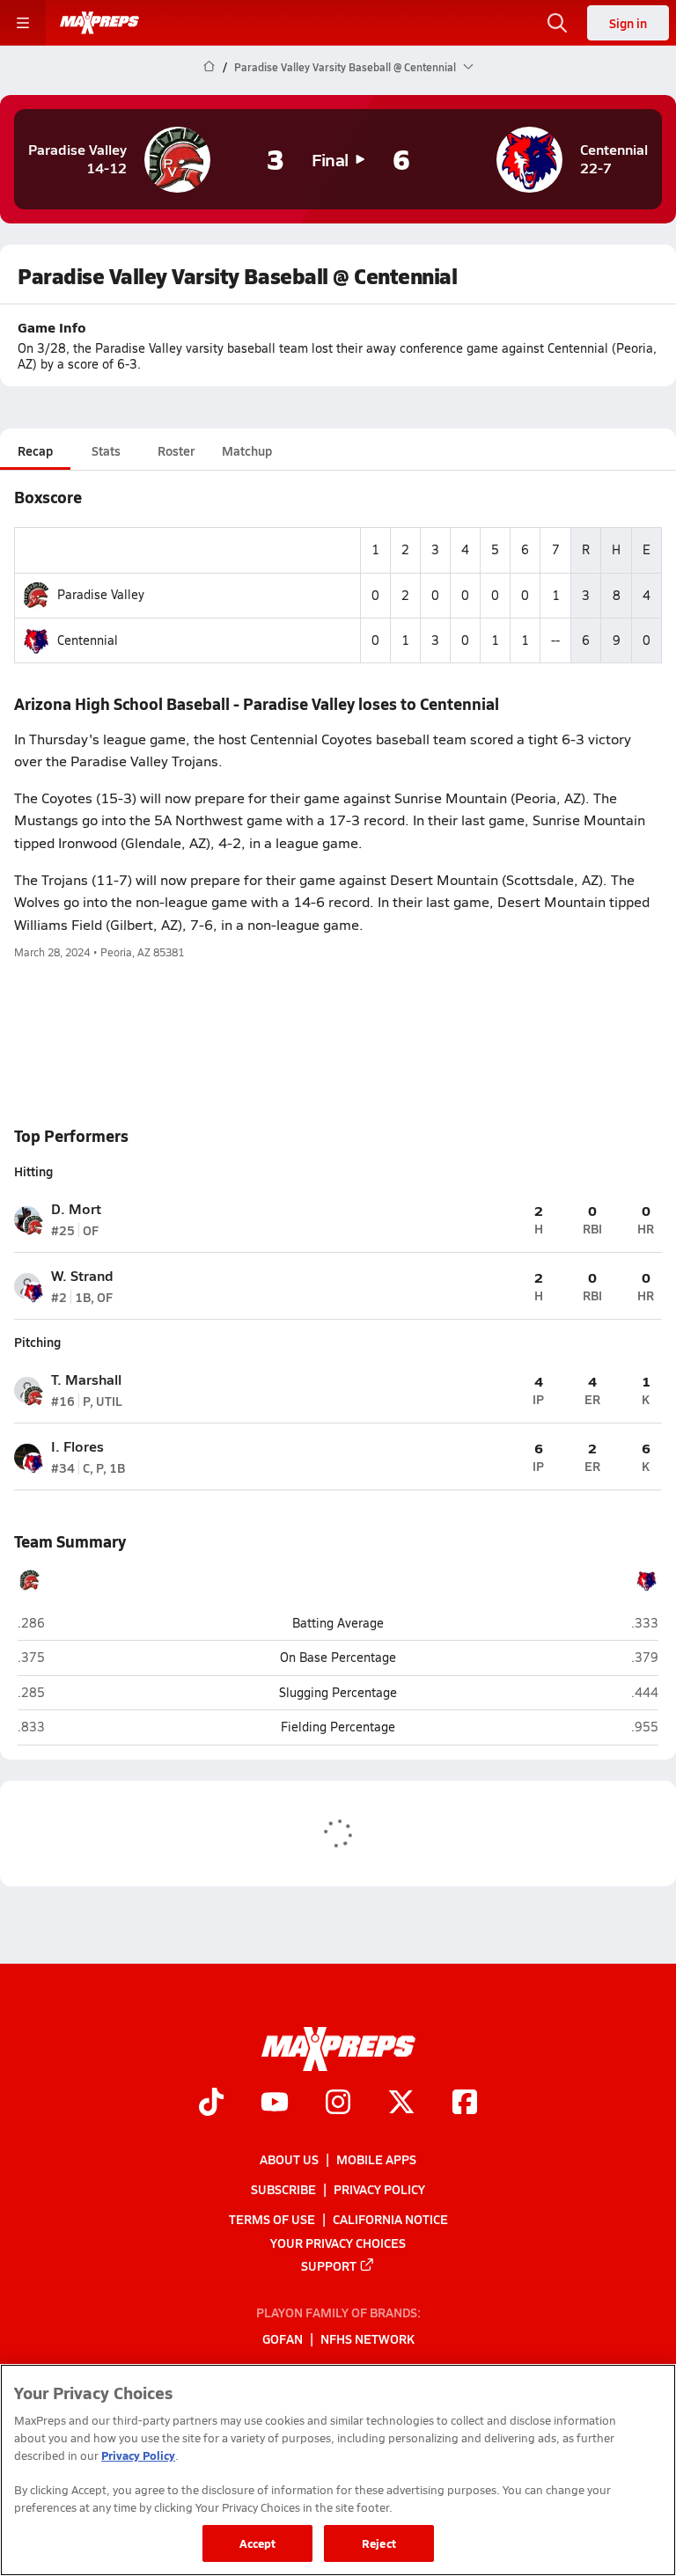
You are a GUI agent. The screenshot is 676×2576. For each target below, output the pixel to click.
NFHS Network (367, 2338)
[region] (338, 2470)
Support (329, 2265)
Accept (258, 2543)
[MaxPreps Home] (99, 23)
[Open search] (557, 23)
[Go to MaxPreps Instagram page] (338, 2104)
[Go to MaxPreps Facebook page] (465, 2104)
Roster (176, 450)
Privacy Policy (379, 2189)
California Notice (390, 2219)
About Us (289, 2158)
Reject (379, 2543)
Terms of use (272, 2219)
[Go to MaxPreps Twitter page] (401, 2104)
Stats (106, 450)
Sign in (628, 23)
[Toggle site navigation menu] (23, 23)
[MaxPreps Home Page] (209, 67)
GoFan (283, 2338)
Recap (35, 450)
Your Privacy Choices (338, 2242)
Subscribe (283, 2189)
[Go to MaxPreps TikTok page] (211, 2104)
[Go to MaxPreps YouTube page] (275, 2104)
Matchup (247, 450)
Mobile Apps (376, 2158)
